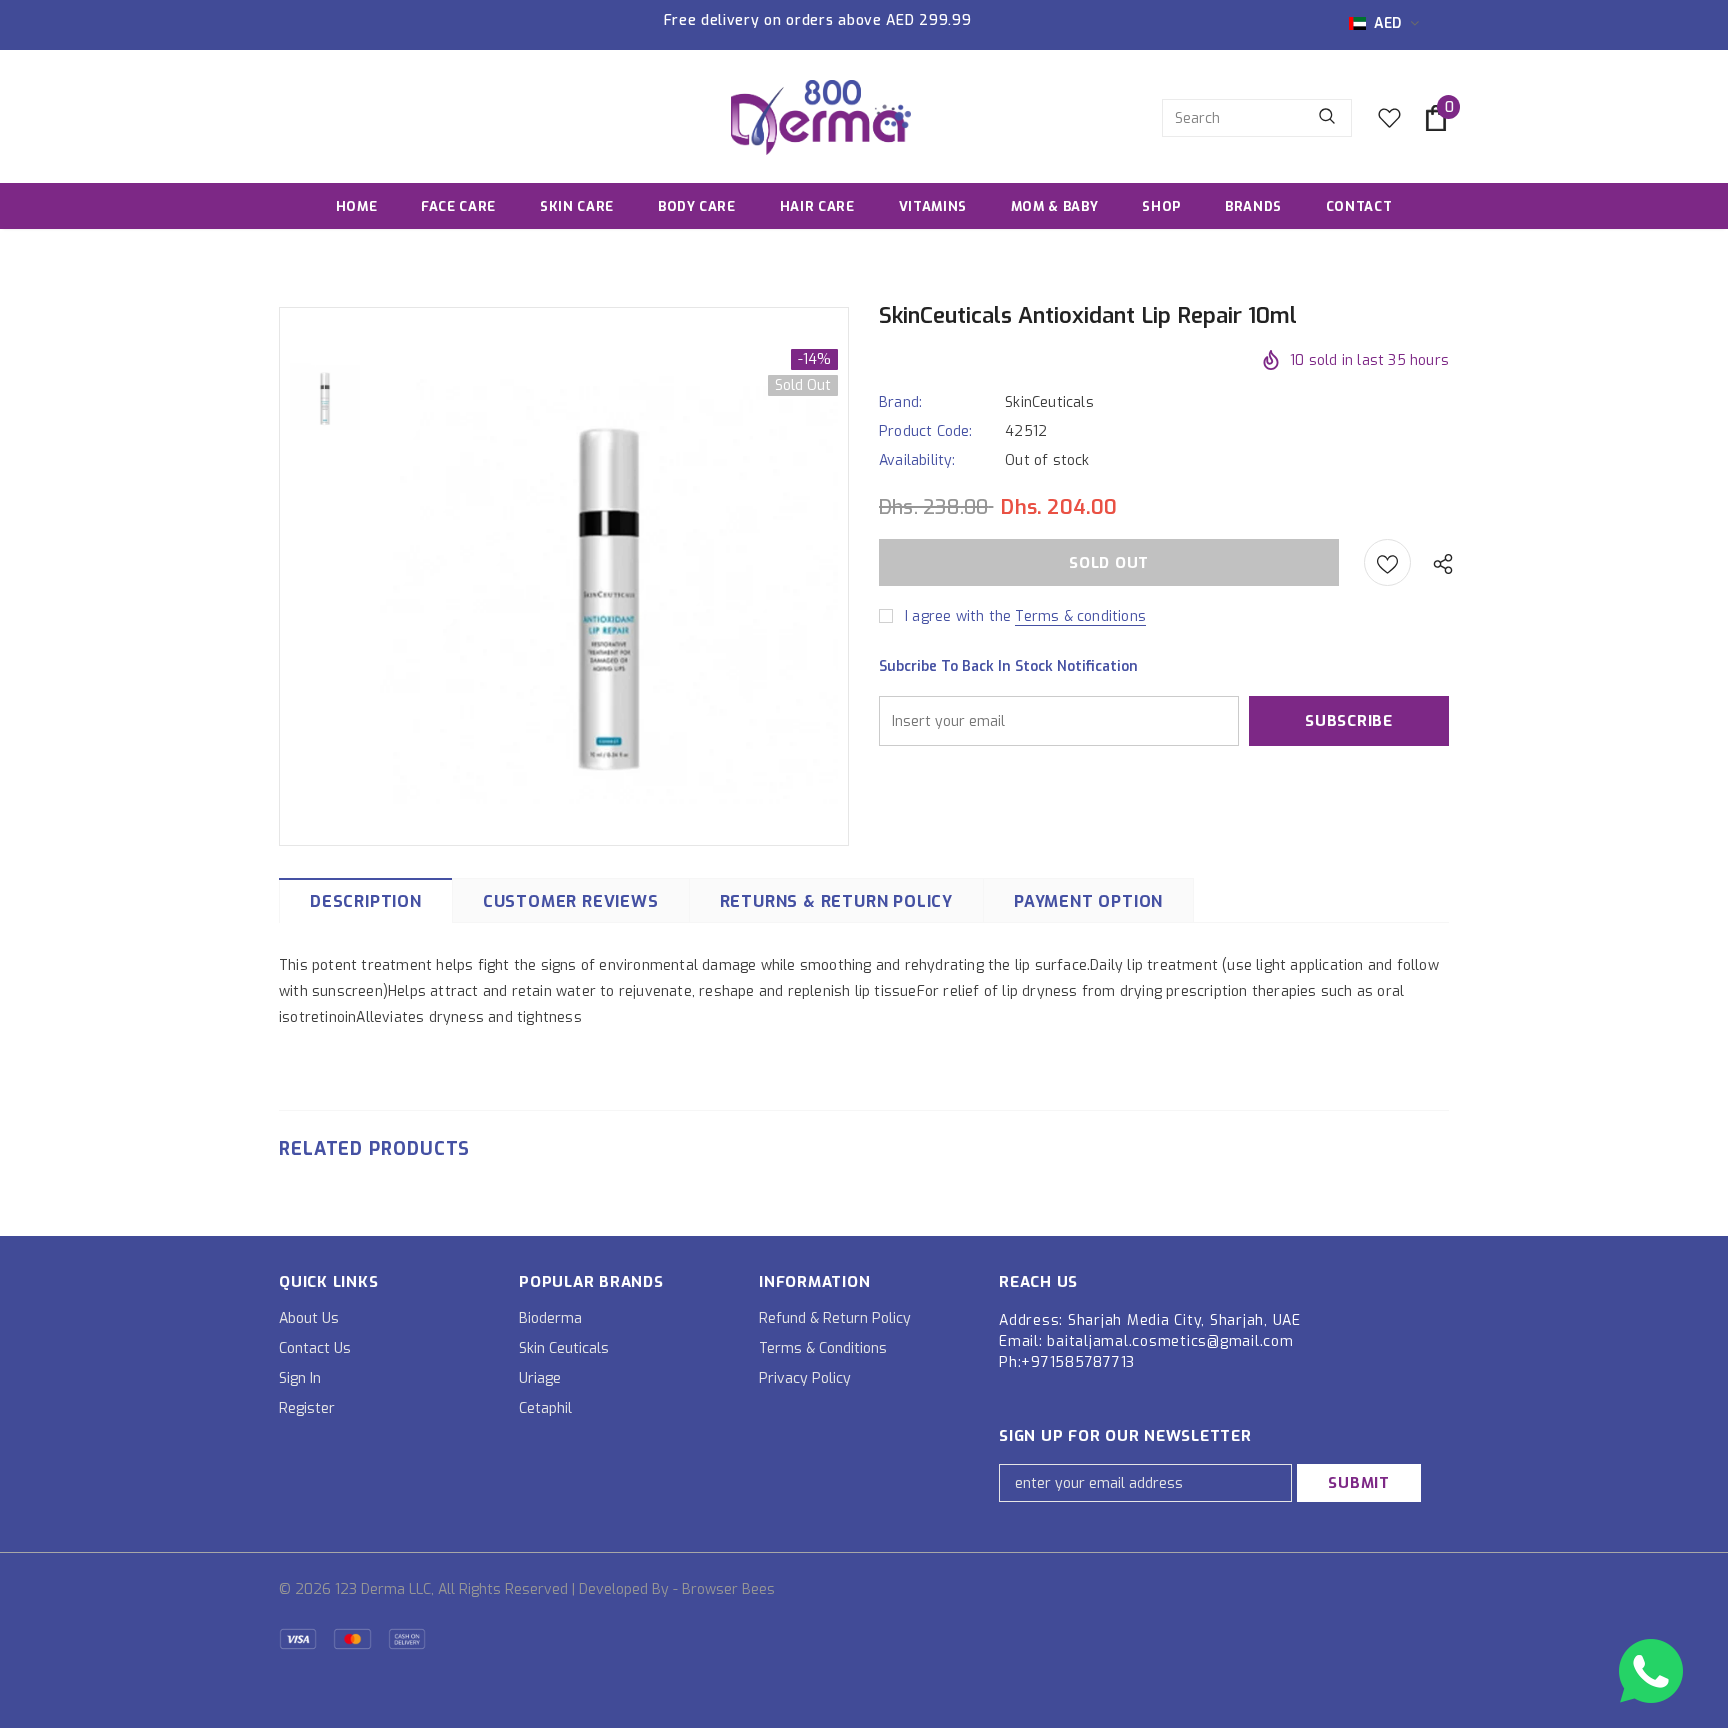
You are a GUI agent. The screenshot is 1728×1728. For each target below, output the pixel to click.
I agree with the (958, 616)
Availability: (917, 460)
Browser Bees (728, 1589)
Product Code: (926, 431)
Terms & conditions (1080, 616)
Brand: (900, 402)
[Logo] (821, 117)
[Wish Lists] (1387, 562)
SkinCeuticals (1049, 402)
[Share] (1438, 563)
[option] (609, 575)
